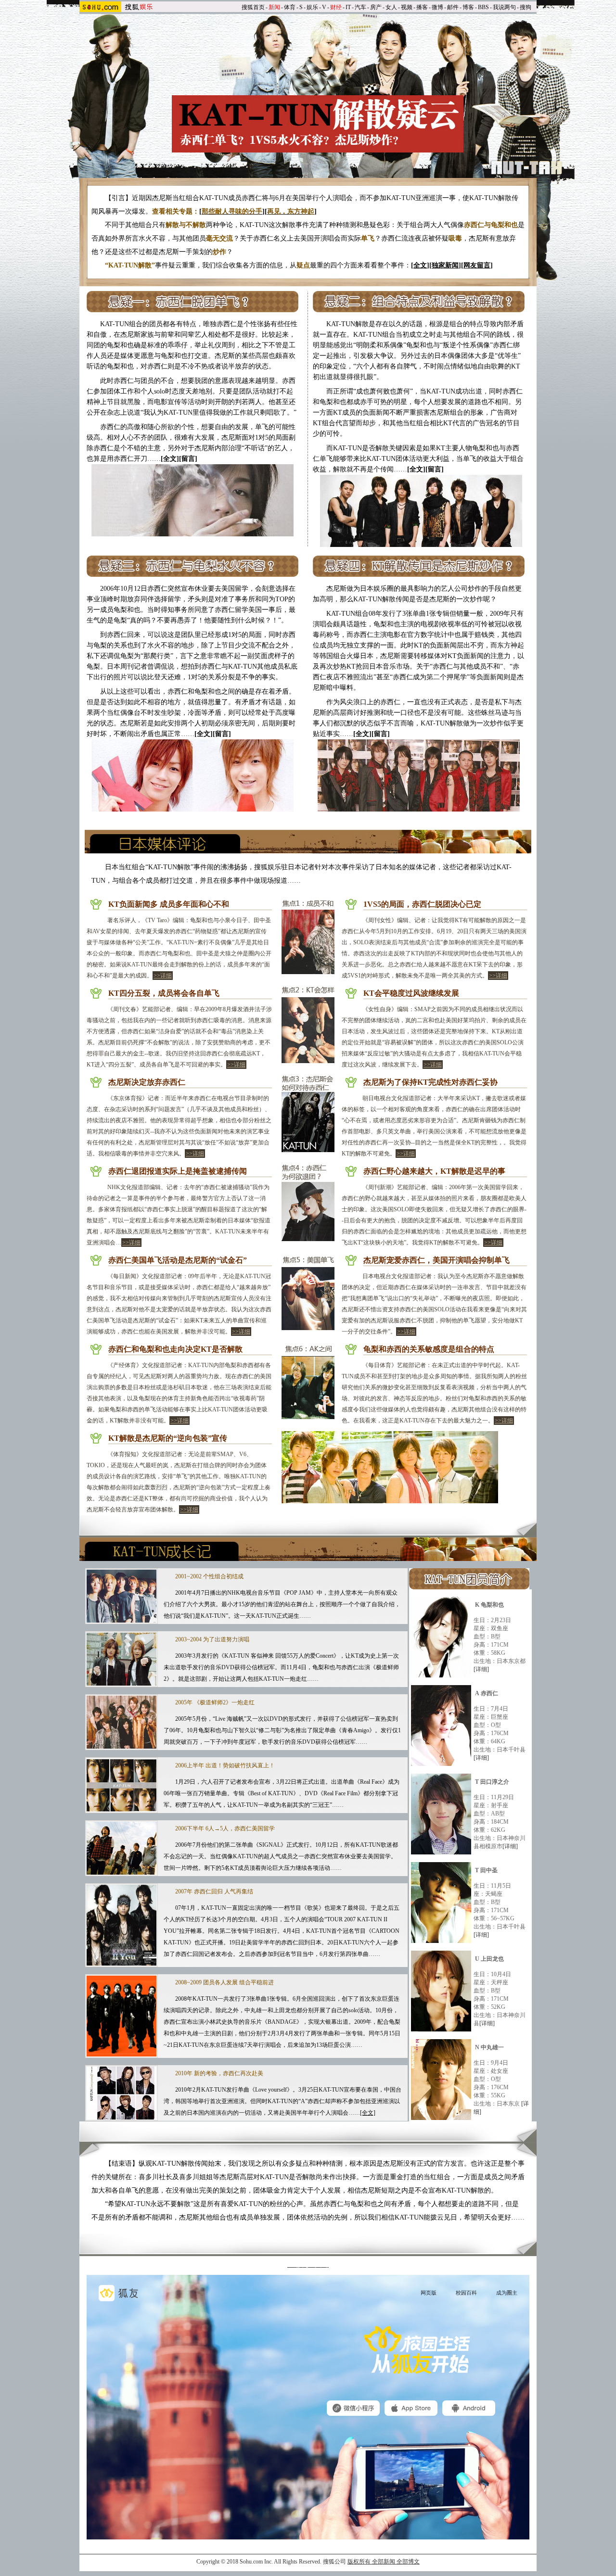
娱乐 (312, 7)
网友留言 (477, 265)
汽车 (360, 7)
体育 (290, 7)
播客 (422, 7)
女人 (391, 7)
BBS (483, 7)
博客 (468, 7)
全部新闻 (384, 2562)
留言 (188, 459)
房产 (376, 7)
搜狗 (526, 7)
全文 (420, 265)
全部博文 (408, 2562)
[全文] (368, 2113)
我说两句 (504, 7)
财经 (336, 7)
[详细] (481, 1669)
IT (348, 7)
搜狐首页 (253, 7)
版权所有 (359, 2562)
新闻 (274, 7)
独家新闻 (445, 265)
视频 (407, 7)
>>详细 (163, 976)
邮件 (453, 7)
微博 (437, 7)
